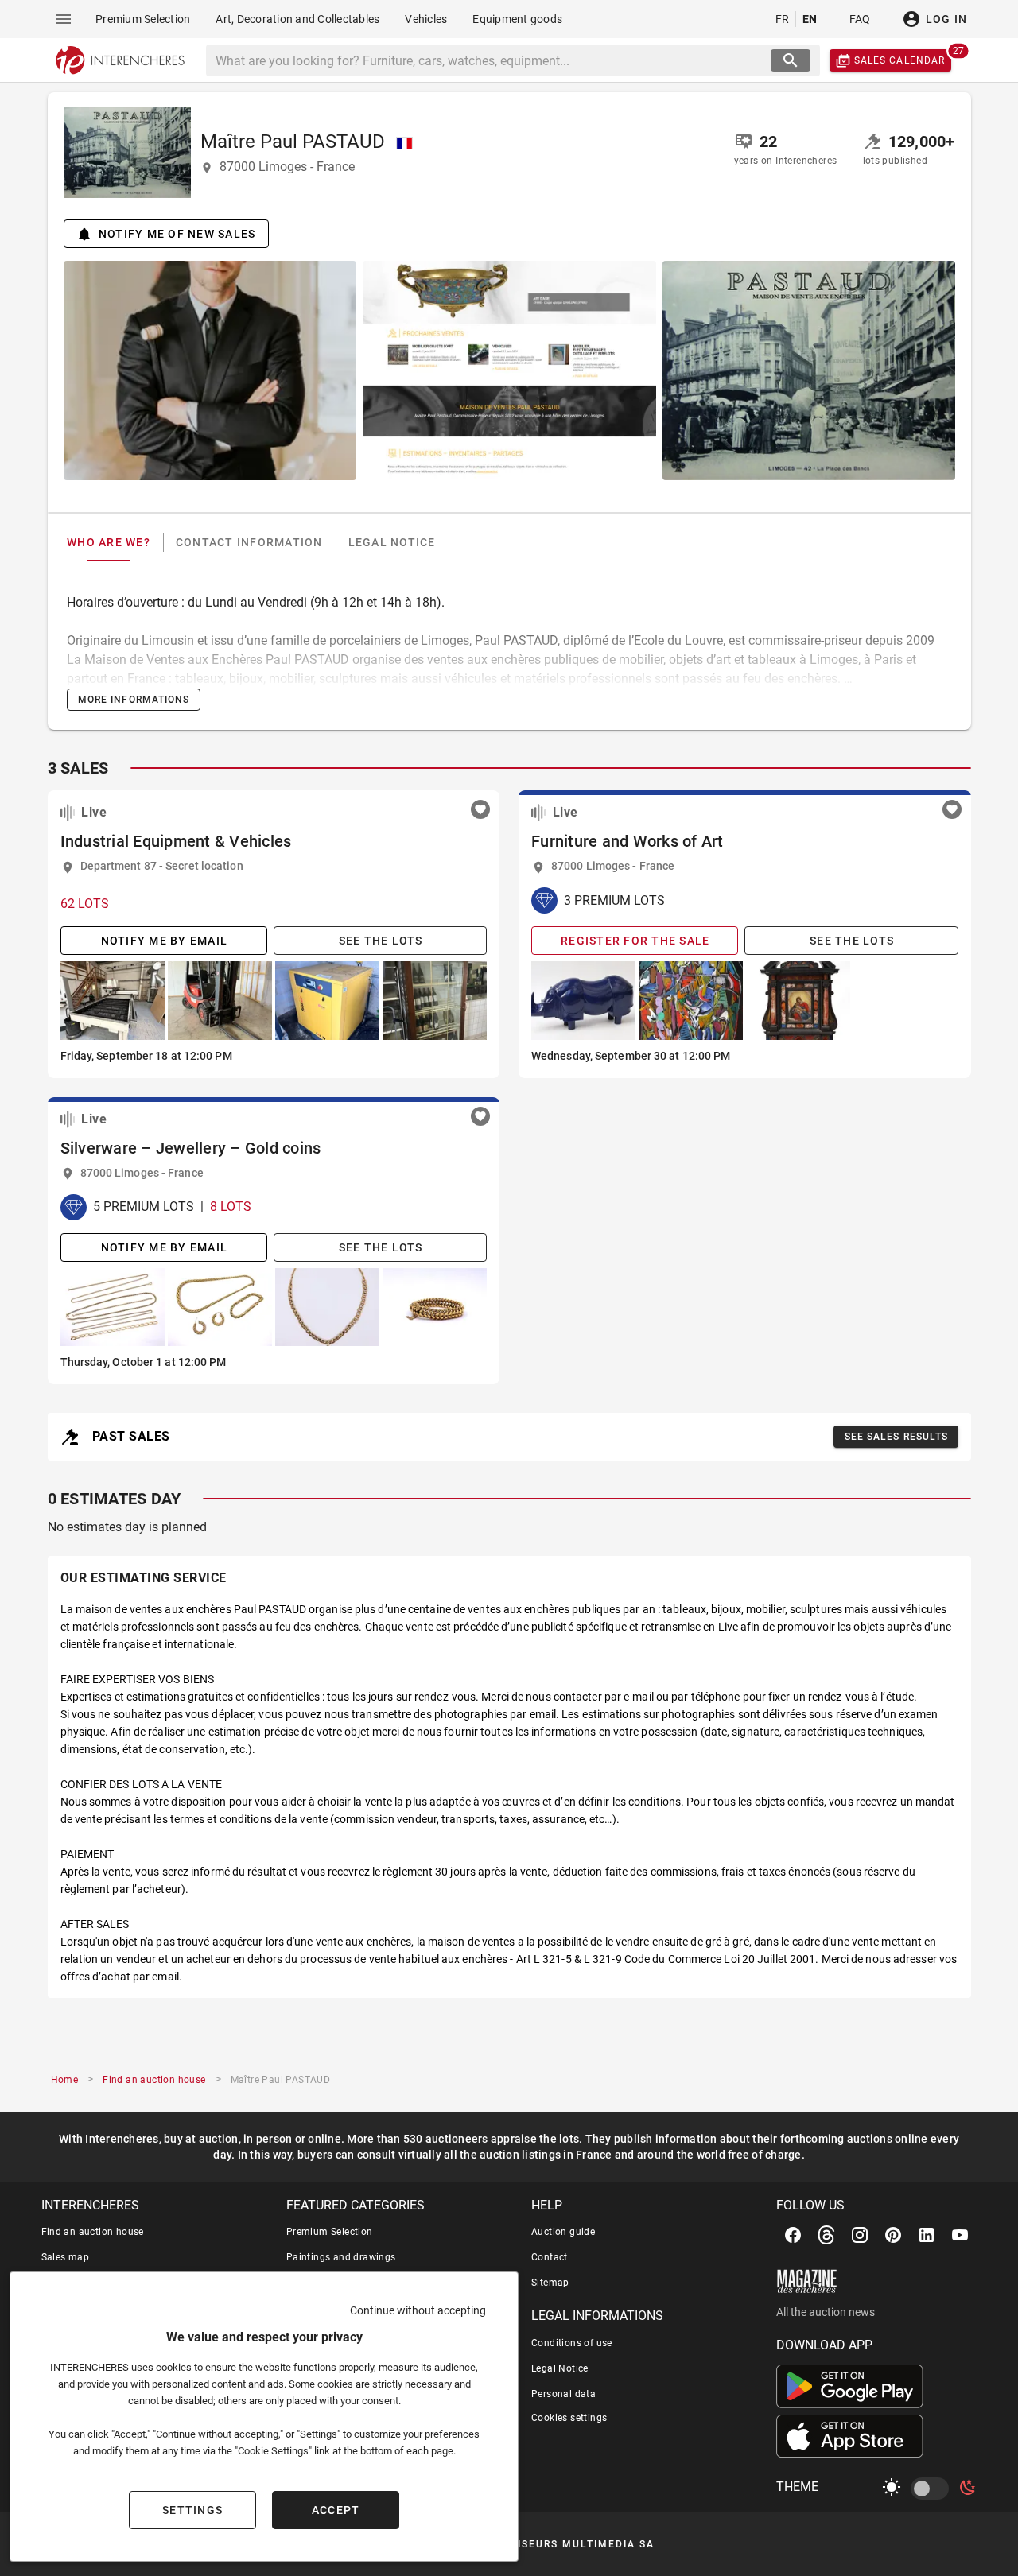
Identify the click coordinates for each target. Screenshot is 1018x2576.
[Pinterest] (893, 2235)
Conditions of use (572, 2343)
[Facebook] (793, 2235)
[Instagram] (860, 2235)
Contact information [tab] (249, 542)
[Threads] (826, 2235)
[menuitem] (143, 19)
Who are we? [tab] (109, 542)
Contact (550, 2257)
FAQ (860, 19)
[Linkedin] (927, 2235)
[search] (791, 60)
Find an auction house (93, 2232)
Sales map (66, 2257)
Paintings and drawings (341, 2257)
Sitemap (550, 2283)
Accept (336, 2510)
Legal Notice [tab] (391, 542)
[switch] (933, 2489)
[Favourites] (480, 809)
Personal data (563, 2394)
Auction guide (563, 2232)
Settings (192, 2510)
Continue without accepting (418, 2310)
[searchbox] (490, 60)
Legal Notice (560, 2368)
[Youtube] (960, 2235)
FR (783, 19)
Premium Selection (330, 2232)
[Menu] (64, 19)
